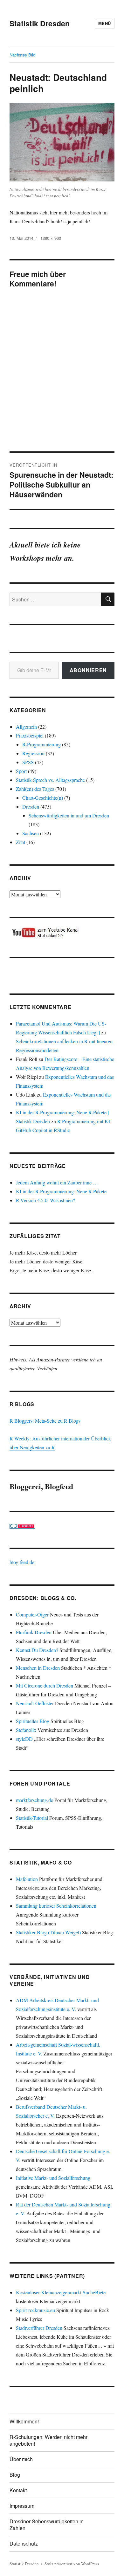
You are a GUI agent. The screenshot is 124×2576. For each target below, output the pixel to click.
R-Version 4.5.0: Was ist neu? (45, 1200)
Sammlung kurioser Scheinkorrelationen (56, 1906)
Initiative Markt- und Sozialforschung (53, 2178)
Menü (105, 23)
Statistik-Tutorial (32, 1818)
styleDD (24, 1739)
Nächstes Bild (22, 55)
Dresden (31, 806)
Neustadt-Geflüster (35, 1703)
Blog (15, 2475)
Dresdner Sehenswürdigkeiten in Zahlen (47, 2525)
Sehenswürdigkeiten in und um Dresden (69, 815)
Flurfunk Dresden (34, 1632)
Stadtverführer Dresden (39, 2328)
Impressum (22, 2506)
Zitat (21, 842)
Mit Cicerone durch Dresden (45, 1685)
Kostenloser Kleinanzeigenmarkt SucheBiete (61, 2292)
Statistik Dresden (40, 23)
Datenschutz (24, 2543)
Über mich (21, 2459)
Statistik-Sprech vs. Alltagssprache (50, 780)
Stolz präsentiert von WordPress (72, 2564)
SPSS (28, 762)
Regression (33, 753)
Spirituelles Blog (33, 1721)
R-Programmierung (41, 744)
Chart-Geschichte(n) (43, 798)
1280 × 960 (51, 238)
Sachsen (31, 833)
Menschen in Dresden (38, 1668)
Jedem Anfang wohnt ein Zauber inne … (57, 1182)
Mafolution (27, 1879)
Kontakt (18, 2490)
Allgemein (26, 727)
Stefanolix (26, 1730)
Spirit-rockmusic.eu (35, 2310)
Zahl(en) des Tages (35, 789)
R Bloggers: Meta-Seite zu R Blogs (45, 1421)
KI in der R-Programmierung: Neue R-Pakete (61, 1191)
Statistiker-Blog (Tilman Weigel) (48, 1932)
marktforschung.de (34, 1800)
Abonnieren (88, 670)
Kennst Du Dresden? (37, 1650)
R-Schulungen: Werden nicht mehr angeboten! (48, 2440)
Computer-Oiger (32, 1614)
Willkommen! (24, 2421)
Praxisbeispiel (30, 735)
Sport (21, 771)
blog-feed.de (22, 1562)
